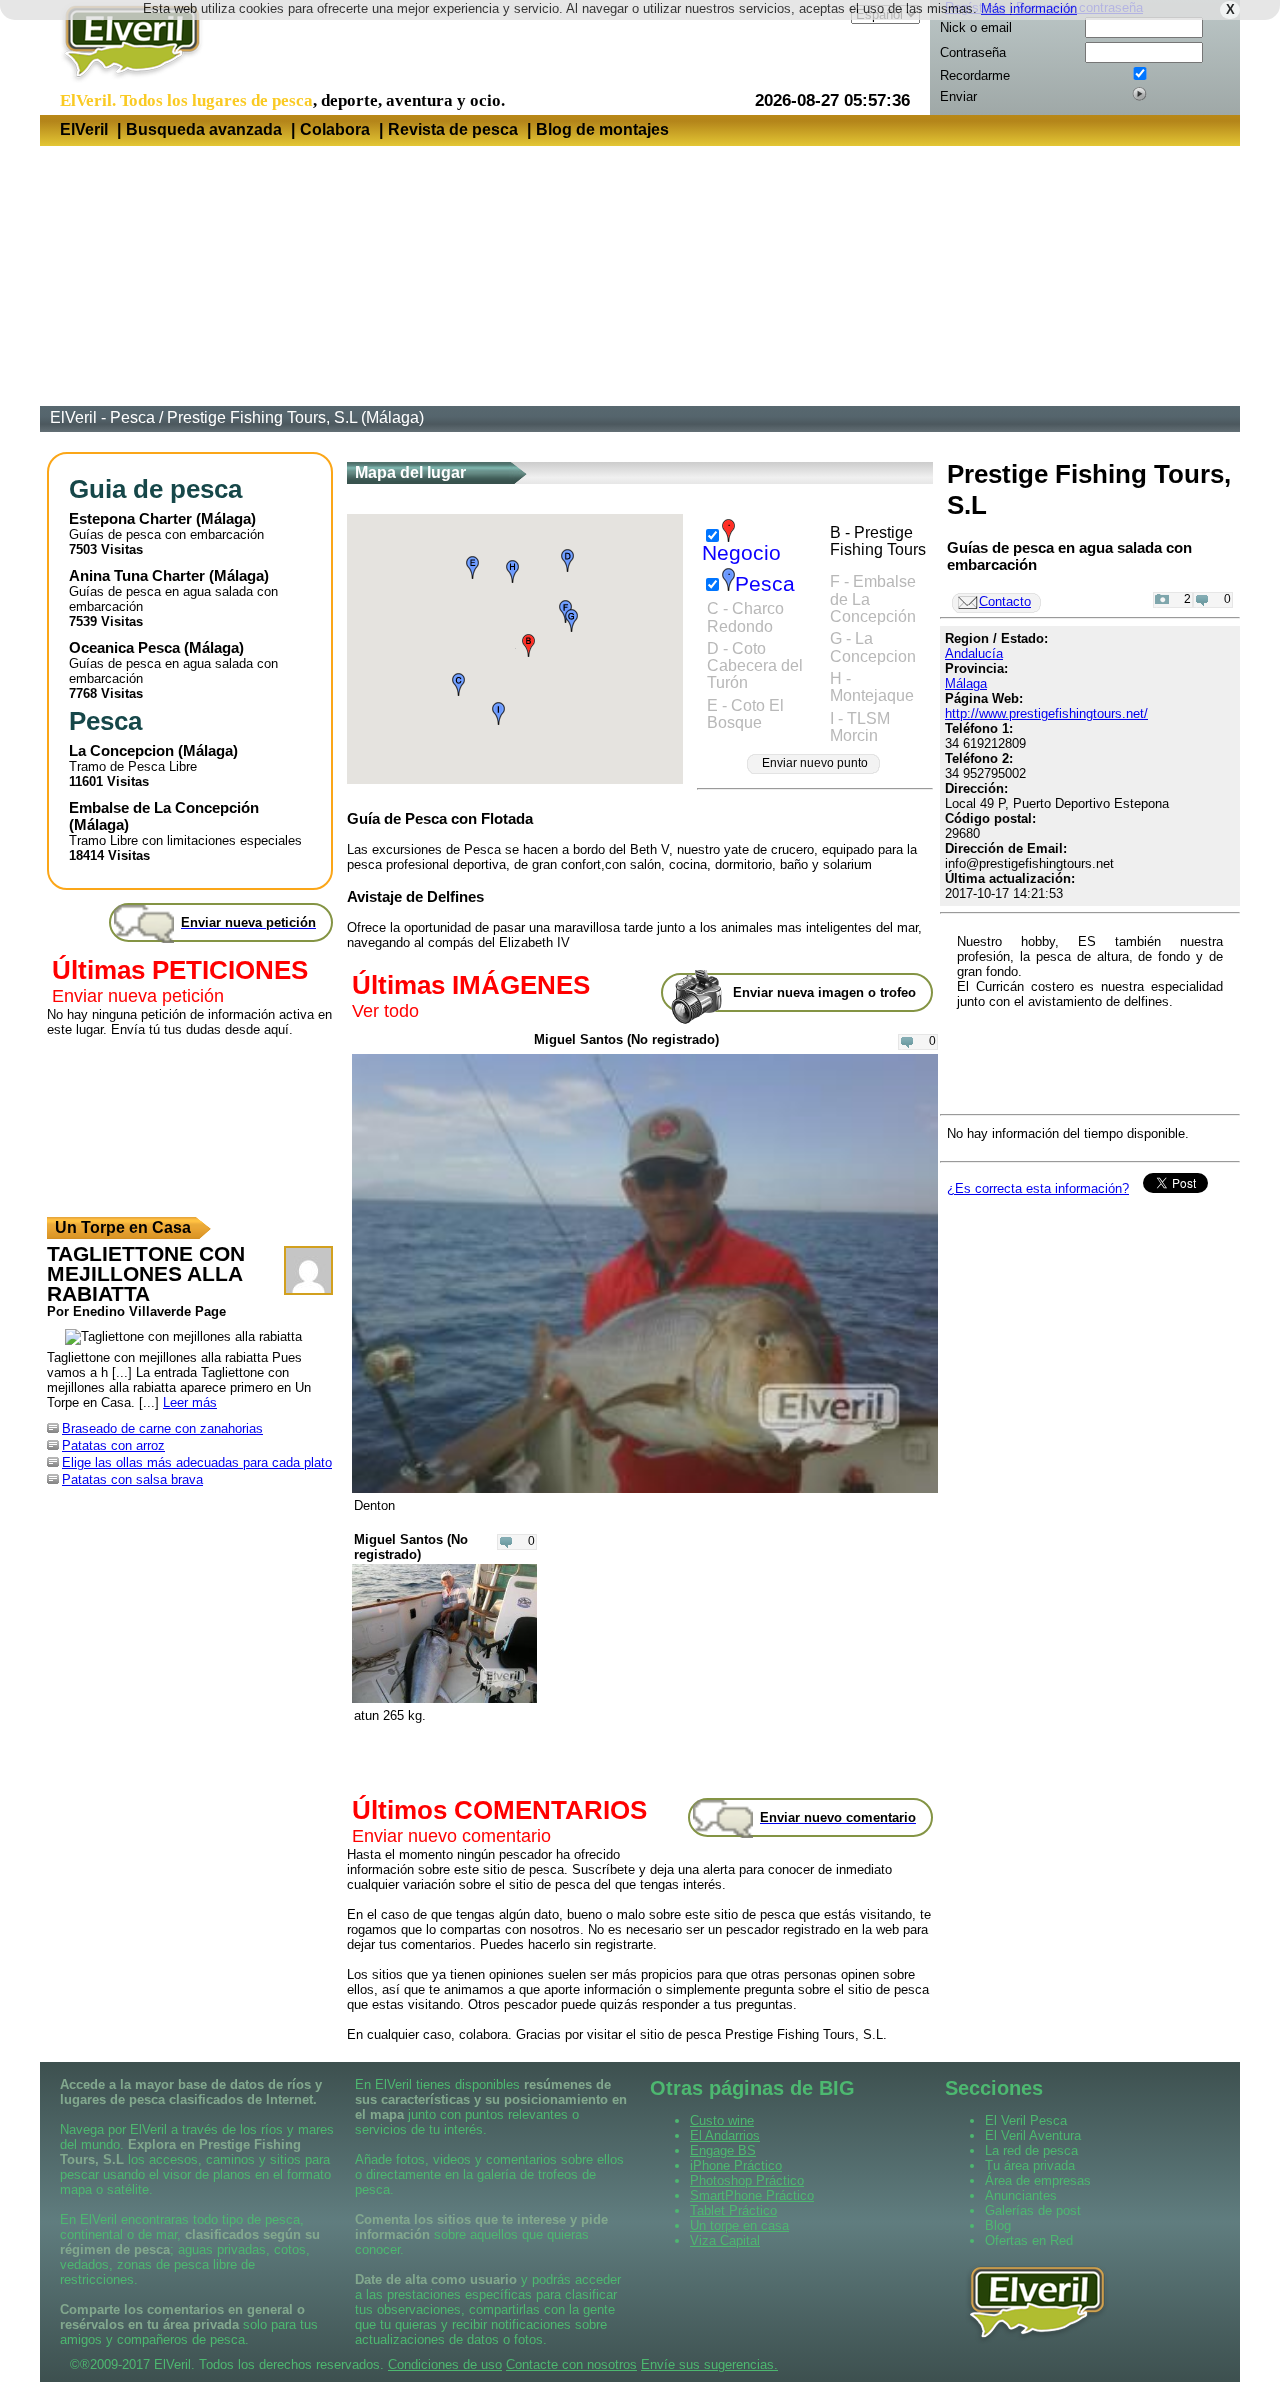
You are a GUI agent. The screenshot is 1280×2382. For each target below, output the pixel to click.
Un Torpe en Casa (123, 1227)
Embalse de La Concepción (164, 807)
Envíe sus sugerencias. (709, 2364)
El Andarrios (725, 2135)
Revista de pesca (453, 129)
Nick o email (976, 27)
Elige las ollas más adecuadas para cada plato (197, 1462)
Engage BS (723, 2150)
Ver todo (385, 1011)
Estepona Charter (130, 518)
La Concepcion (121, 750)
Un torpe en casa (739, 2225)
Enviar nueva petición (138, 996)
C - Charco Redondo (745, 617)
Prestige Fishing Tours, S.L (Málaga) (295, 417)
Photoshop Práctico (747, 2180)
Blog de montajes (602, 129)
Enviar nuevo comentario (451, 1836)
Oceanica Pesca (124, 647)
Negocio (741, 553)
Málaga (226, 518)
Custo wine (722, 2120)
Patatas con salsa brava (132, 1479)
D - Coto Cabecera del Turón (755, 666)
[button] (528, 645)
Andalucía (974, 653)
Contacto (1005, 601)
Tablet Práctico (733, 2210)
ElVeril (84, 129)
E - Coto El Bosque (745, 714)
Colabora (335, 129)
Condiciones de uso (445, 2364)
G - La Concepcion (873, 647)
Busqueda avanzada (204, 129)
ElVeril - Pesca (102, 417)
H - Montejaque (872, 687)
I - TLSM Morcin (860, 727)
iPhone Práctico (736, 2165)
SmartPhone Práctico (752, 2195)
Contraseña (973, 52)
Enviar (958, 96)
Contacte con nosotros (571, 2364)
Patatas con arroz (113, 1445)
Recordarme (975, 75)
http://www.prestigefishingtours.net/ (1046, 713)
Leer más (190, 1402)
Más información (1029, 8)
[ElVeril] (124, 83)
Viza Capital (725, 2240)
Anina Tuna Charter (137, 575)
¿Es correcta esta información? (1038, 1188)
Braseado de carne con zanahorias (162, 1428)
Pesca (765, 584)
